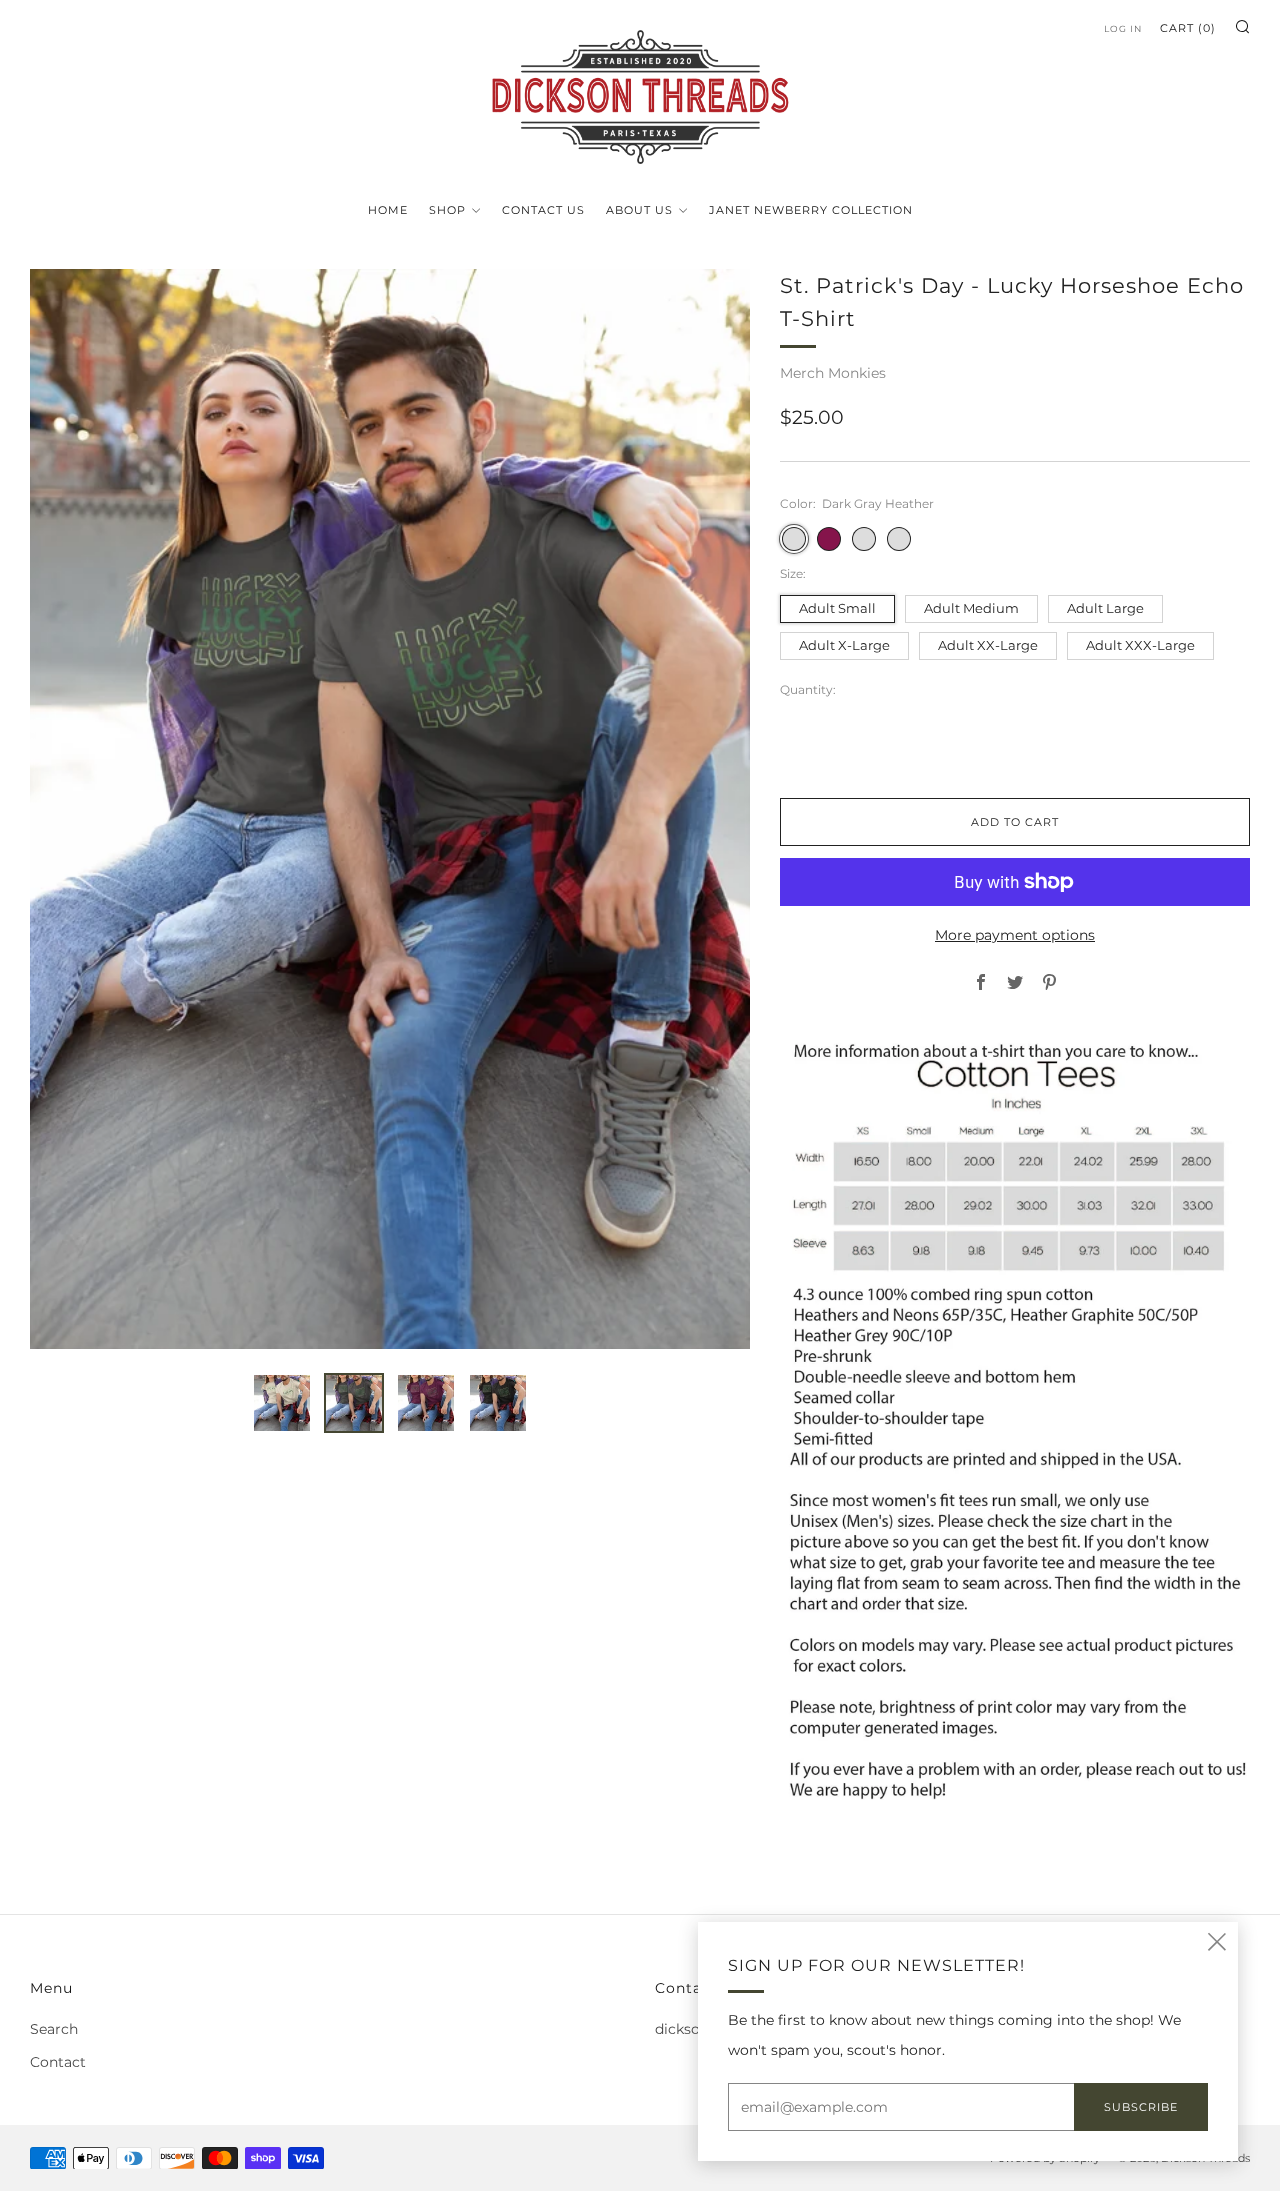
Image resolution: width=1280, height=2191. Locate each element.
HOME (388, 210)
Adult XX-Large (988, 645)
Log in (1123, 28)
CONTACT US (543, 210)
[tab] (282, 1403)
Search (54, 2029)
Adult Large (1105, 608)
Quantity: (808, 690)
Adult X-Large (844, 645)
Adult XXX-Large (1140, 645)
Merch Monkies (833, 373)
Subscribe (1141, 2107)
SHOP (447, 210)
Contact (58, 2062)
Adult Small (837, 608)
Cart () (1188, 28)
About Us (639, 210)
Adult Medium (971, 608)
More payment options (1015, 935)
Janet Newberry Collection (811, 210)
